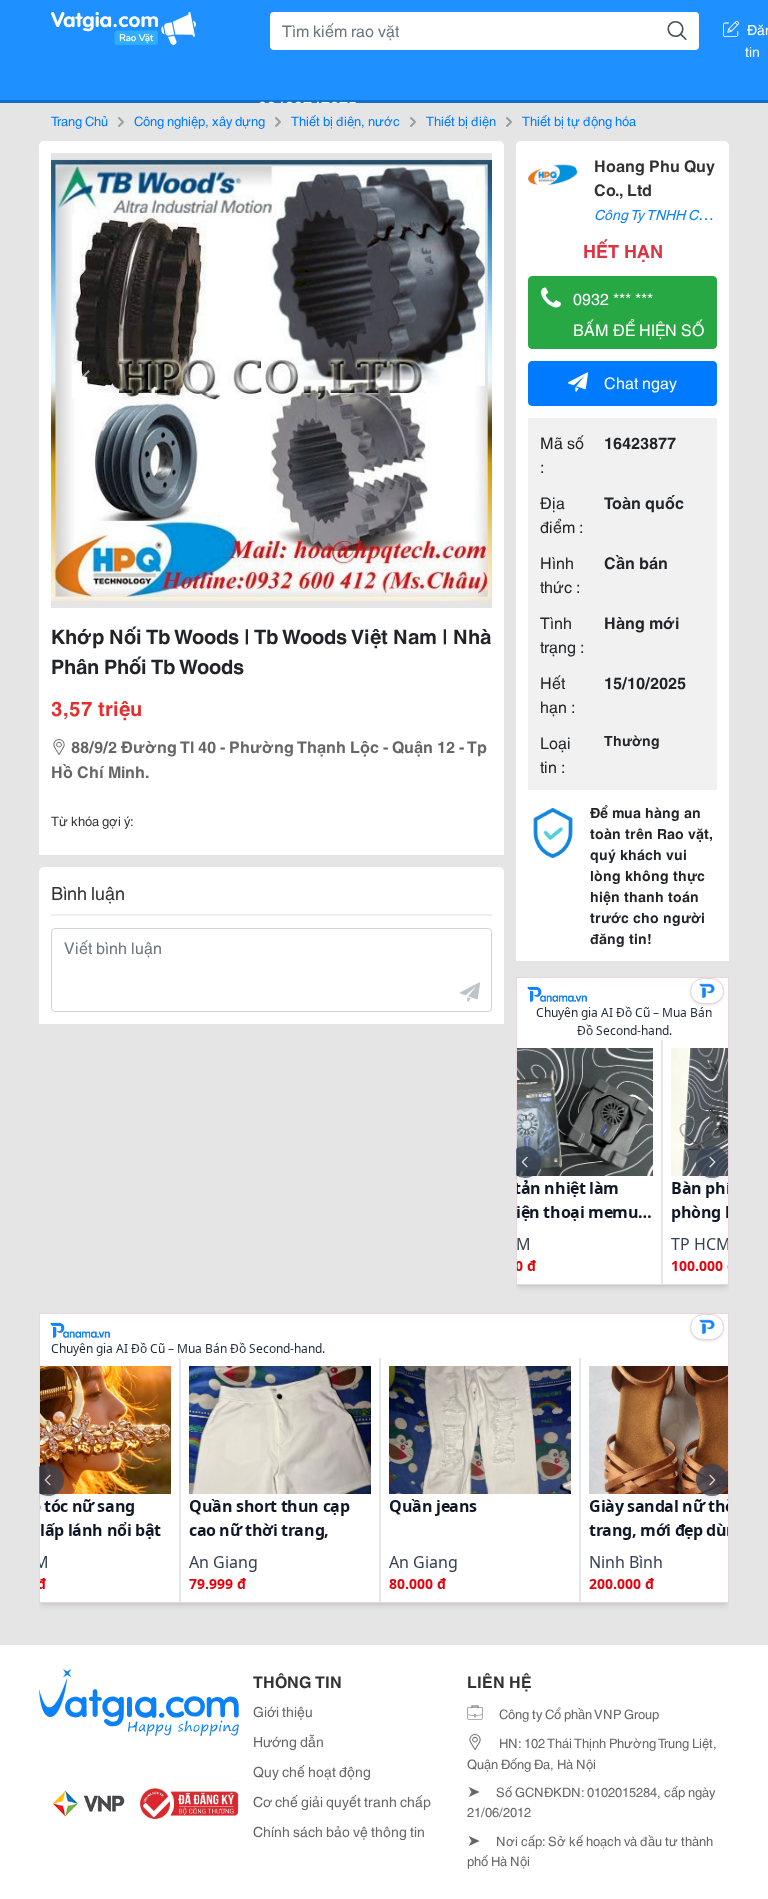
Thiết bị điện (461, 120)
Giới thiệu (283, 1711)
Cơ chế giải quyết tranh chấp (342, 1801)
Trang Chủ (79, 120)
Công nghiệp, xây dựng (199, 120)
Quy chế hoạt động (312, 1771)
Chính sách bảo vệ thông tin (339, 1831)
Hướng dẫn (288, 1741)
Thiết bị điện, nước (345, 120)
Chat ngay (640, 381)
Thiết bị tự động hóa (579, 120)
